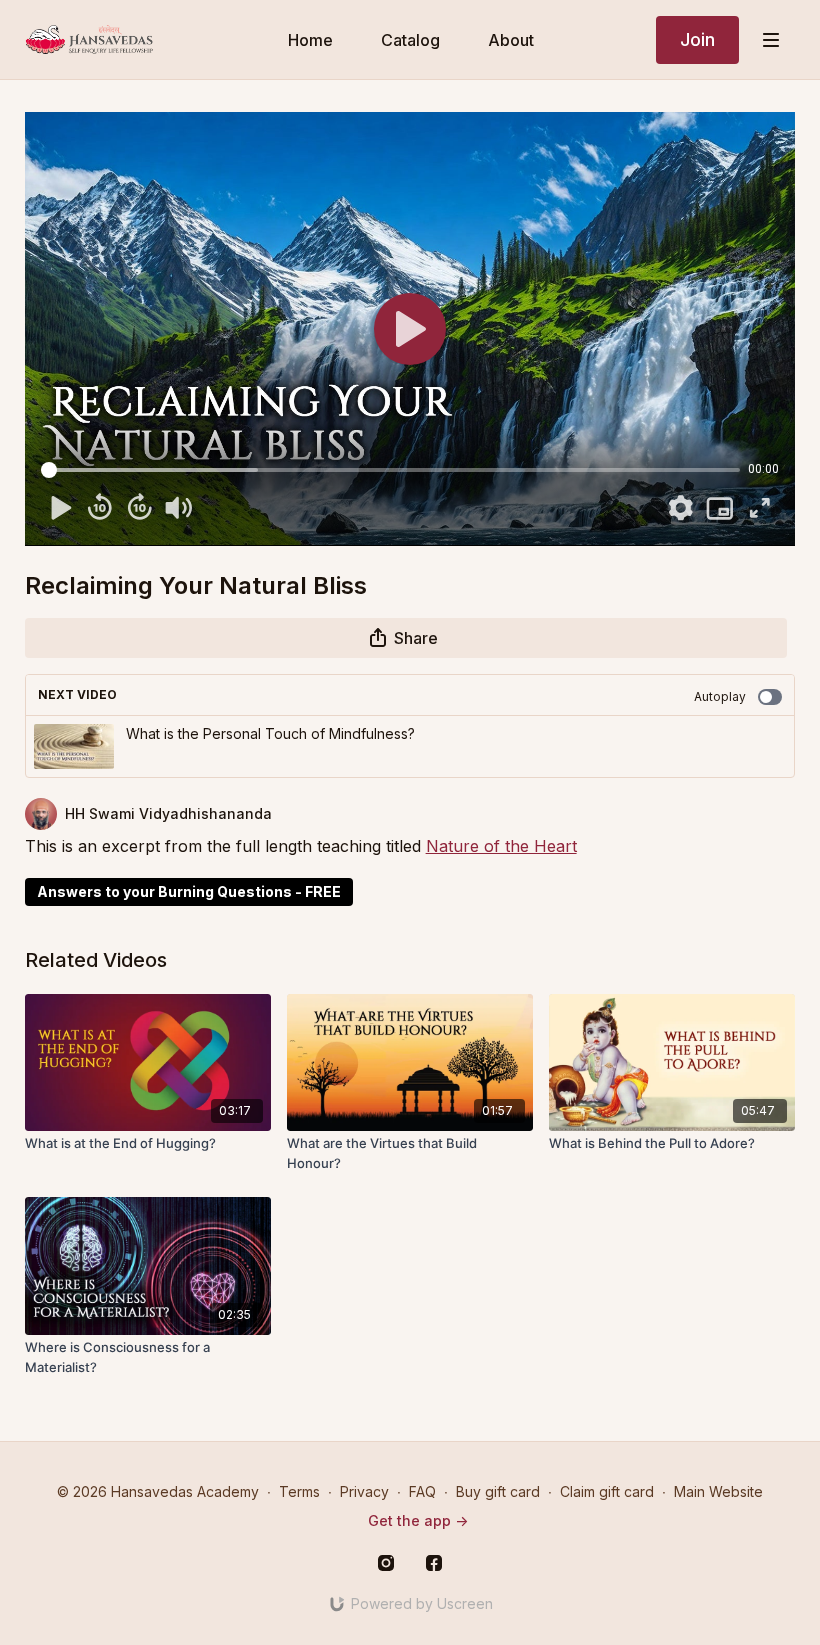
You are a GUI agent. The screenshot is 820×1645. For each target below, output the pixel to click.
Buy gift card (498, 1491)
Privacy (364, 1491)
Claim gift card (607, 1491)
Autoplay (720, 696)
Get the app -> (418, 1520)
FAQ (422, 1491)
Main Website (718, 1491)
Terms (299, 1491)
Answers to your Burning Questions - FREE (189, 891)
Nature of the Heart (501, 846)
